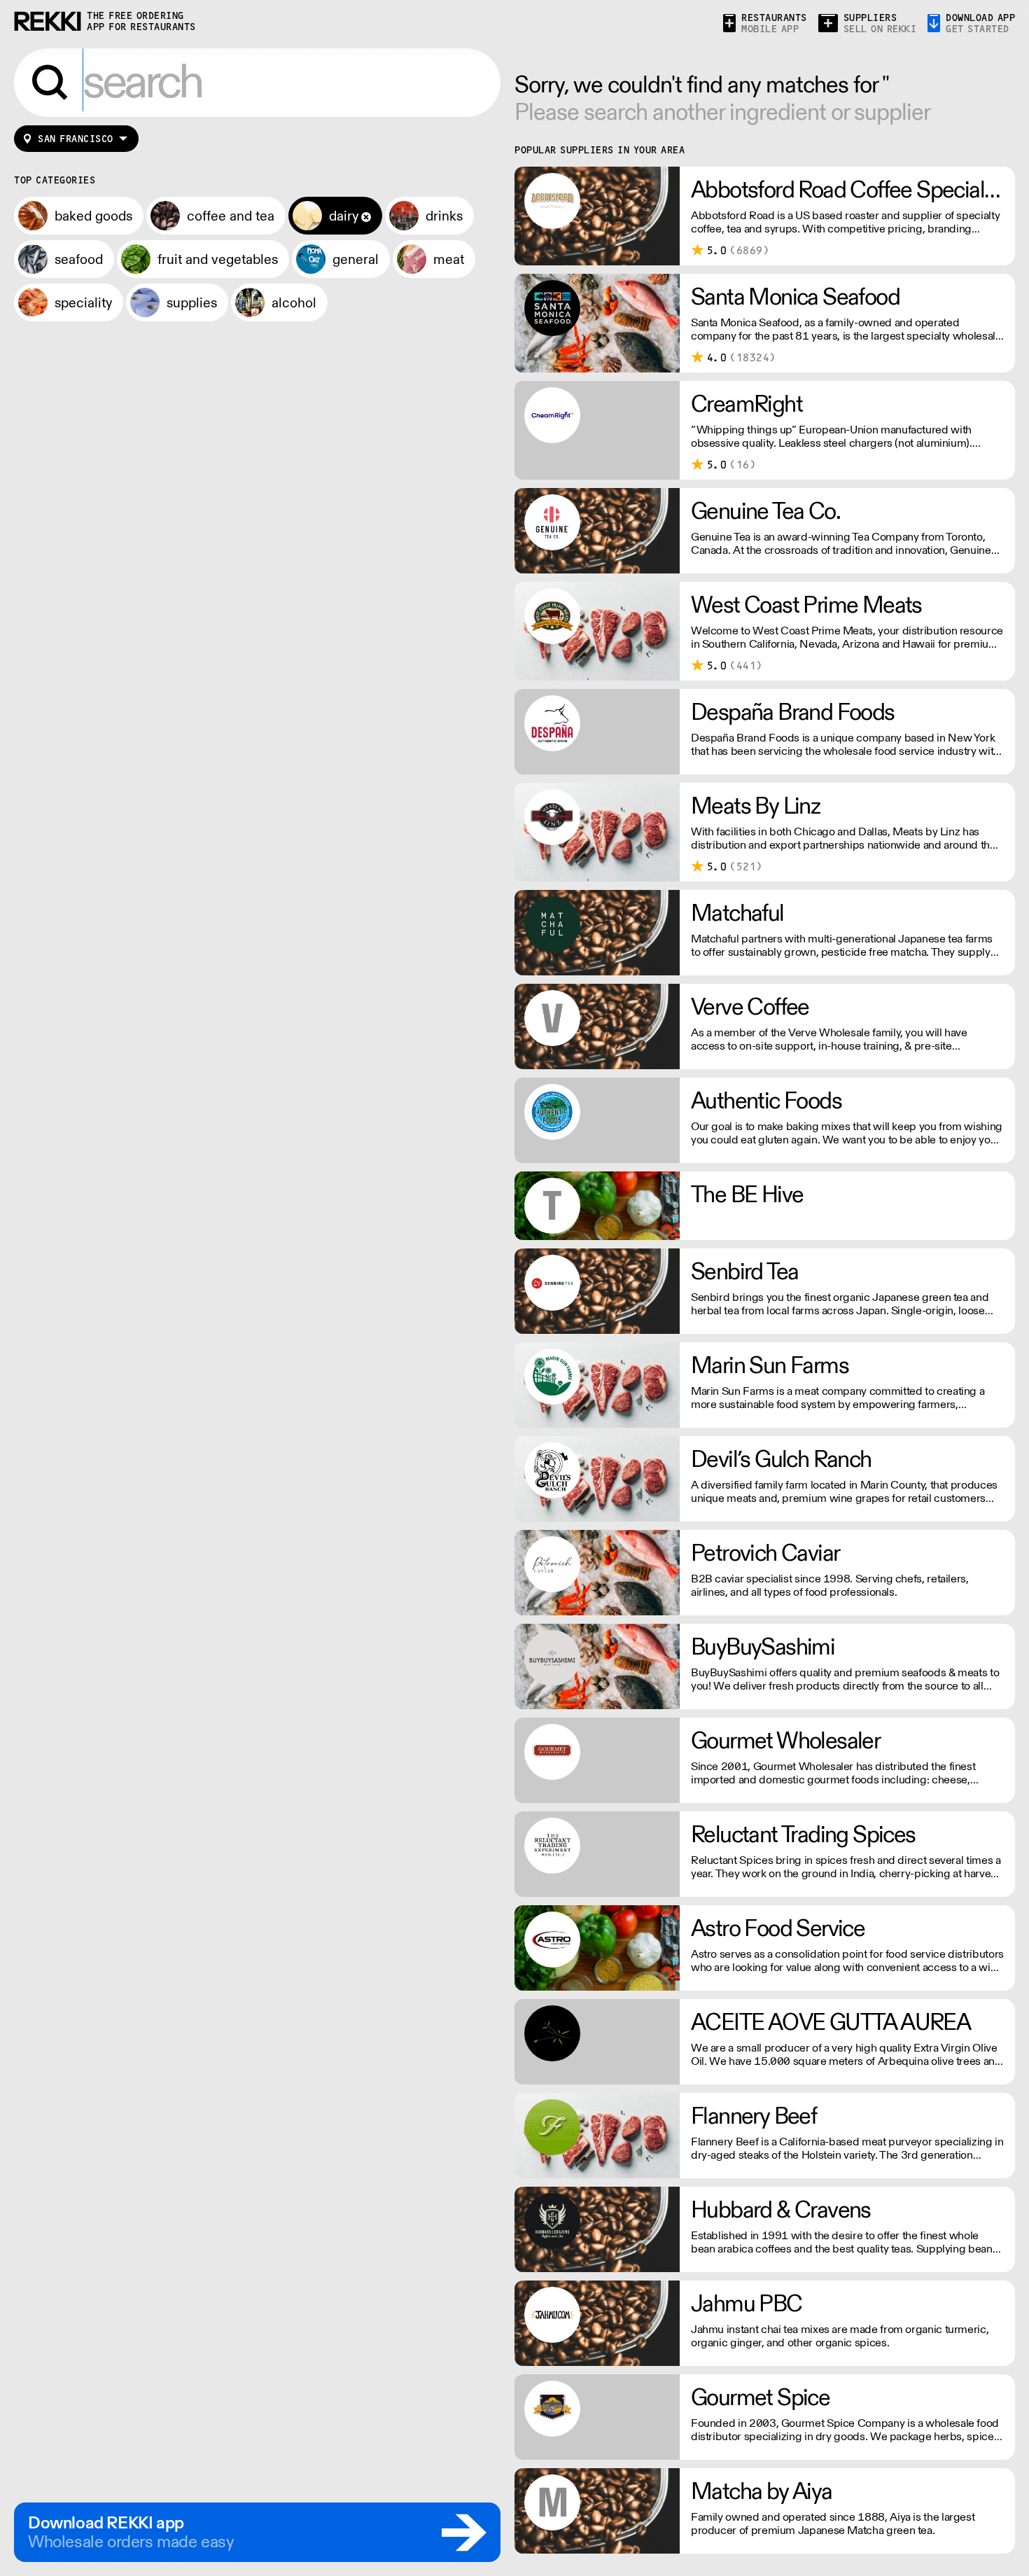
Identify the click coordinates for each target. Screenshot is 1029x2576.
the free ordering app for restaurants (141, 21)
